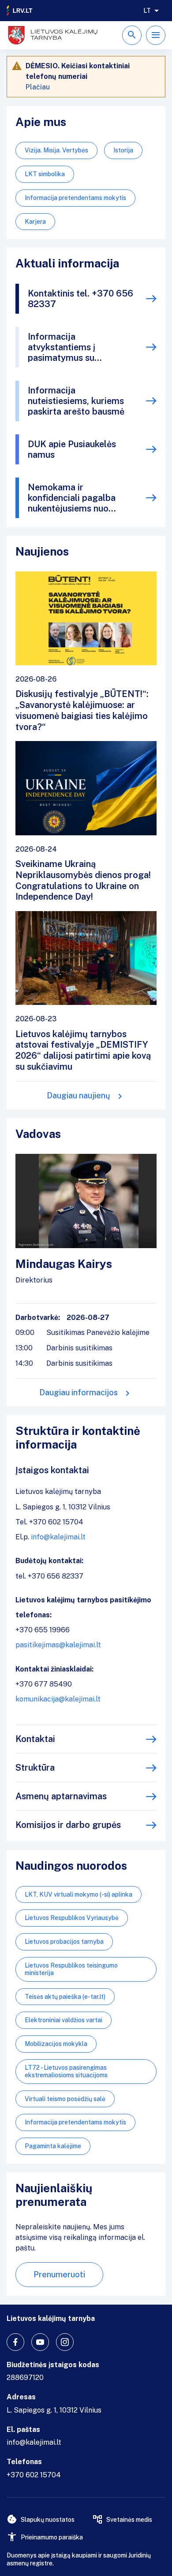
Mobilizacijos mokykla (56, 2044)
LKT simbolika (45, 174)
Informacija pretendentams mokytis (75, 198)
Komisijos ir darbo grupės (68, 1825)
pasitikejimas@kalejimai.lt (58, 1645)
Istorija (123, 150)
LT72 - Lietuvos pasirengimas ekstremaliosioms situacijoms (66, 2071)
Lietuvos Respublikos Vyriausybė (72, 1918)
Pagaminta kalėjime (53, 2146)
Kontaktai (35, 1739)
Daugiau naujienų (79, 1095)
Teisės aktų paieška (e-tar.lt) (65, 1997)
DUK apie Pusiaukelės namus (72, 449)
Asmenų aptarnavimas (61, 1796)
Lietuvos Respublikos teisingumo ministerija (71, 1969)
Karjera (35, 222)
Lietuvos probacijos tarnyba (64, 1942)
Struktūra (35, 1768)
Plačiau (38, 87)
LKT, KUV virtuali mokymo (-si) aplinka (79, 1894)
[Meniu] (156, 35)
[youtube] (40, 2342)
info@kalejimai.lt (58, 1537)
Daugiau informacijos (79, 1392)
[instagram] (65, 2342)
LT (147, 11)
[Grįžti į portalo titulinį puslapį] (20, 11)
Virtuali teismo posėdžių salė (65, 2099)
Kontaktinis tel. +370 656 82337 (80, 299)
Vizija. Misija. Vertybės (56, 150)
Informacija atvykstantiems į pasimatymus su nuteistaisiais (62, 347)
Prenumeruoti (59, 2274)
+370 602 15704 (34, 2475)
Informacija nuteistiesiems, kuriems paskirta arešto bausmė (76, 401)
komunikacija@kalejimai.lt (58, 1699)
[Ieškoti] (132, 35)
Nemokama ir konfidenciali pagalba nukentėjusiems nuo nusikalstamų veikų (72, 498)
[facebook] (15, 2342)
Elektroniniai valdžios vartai (64, 2020)
